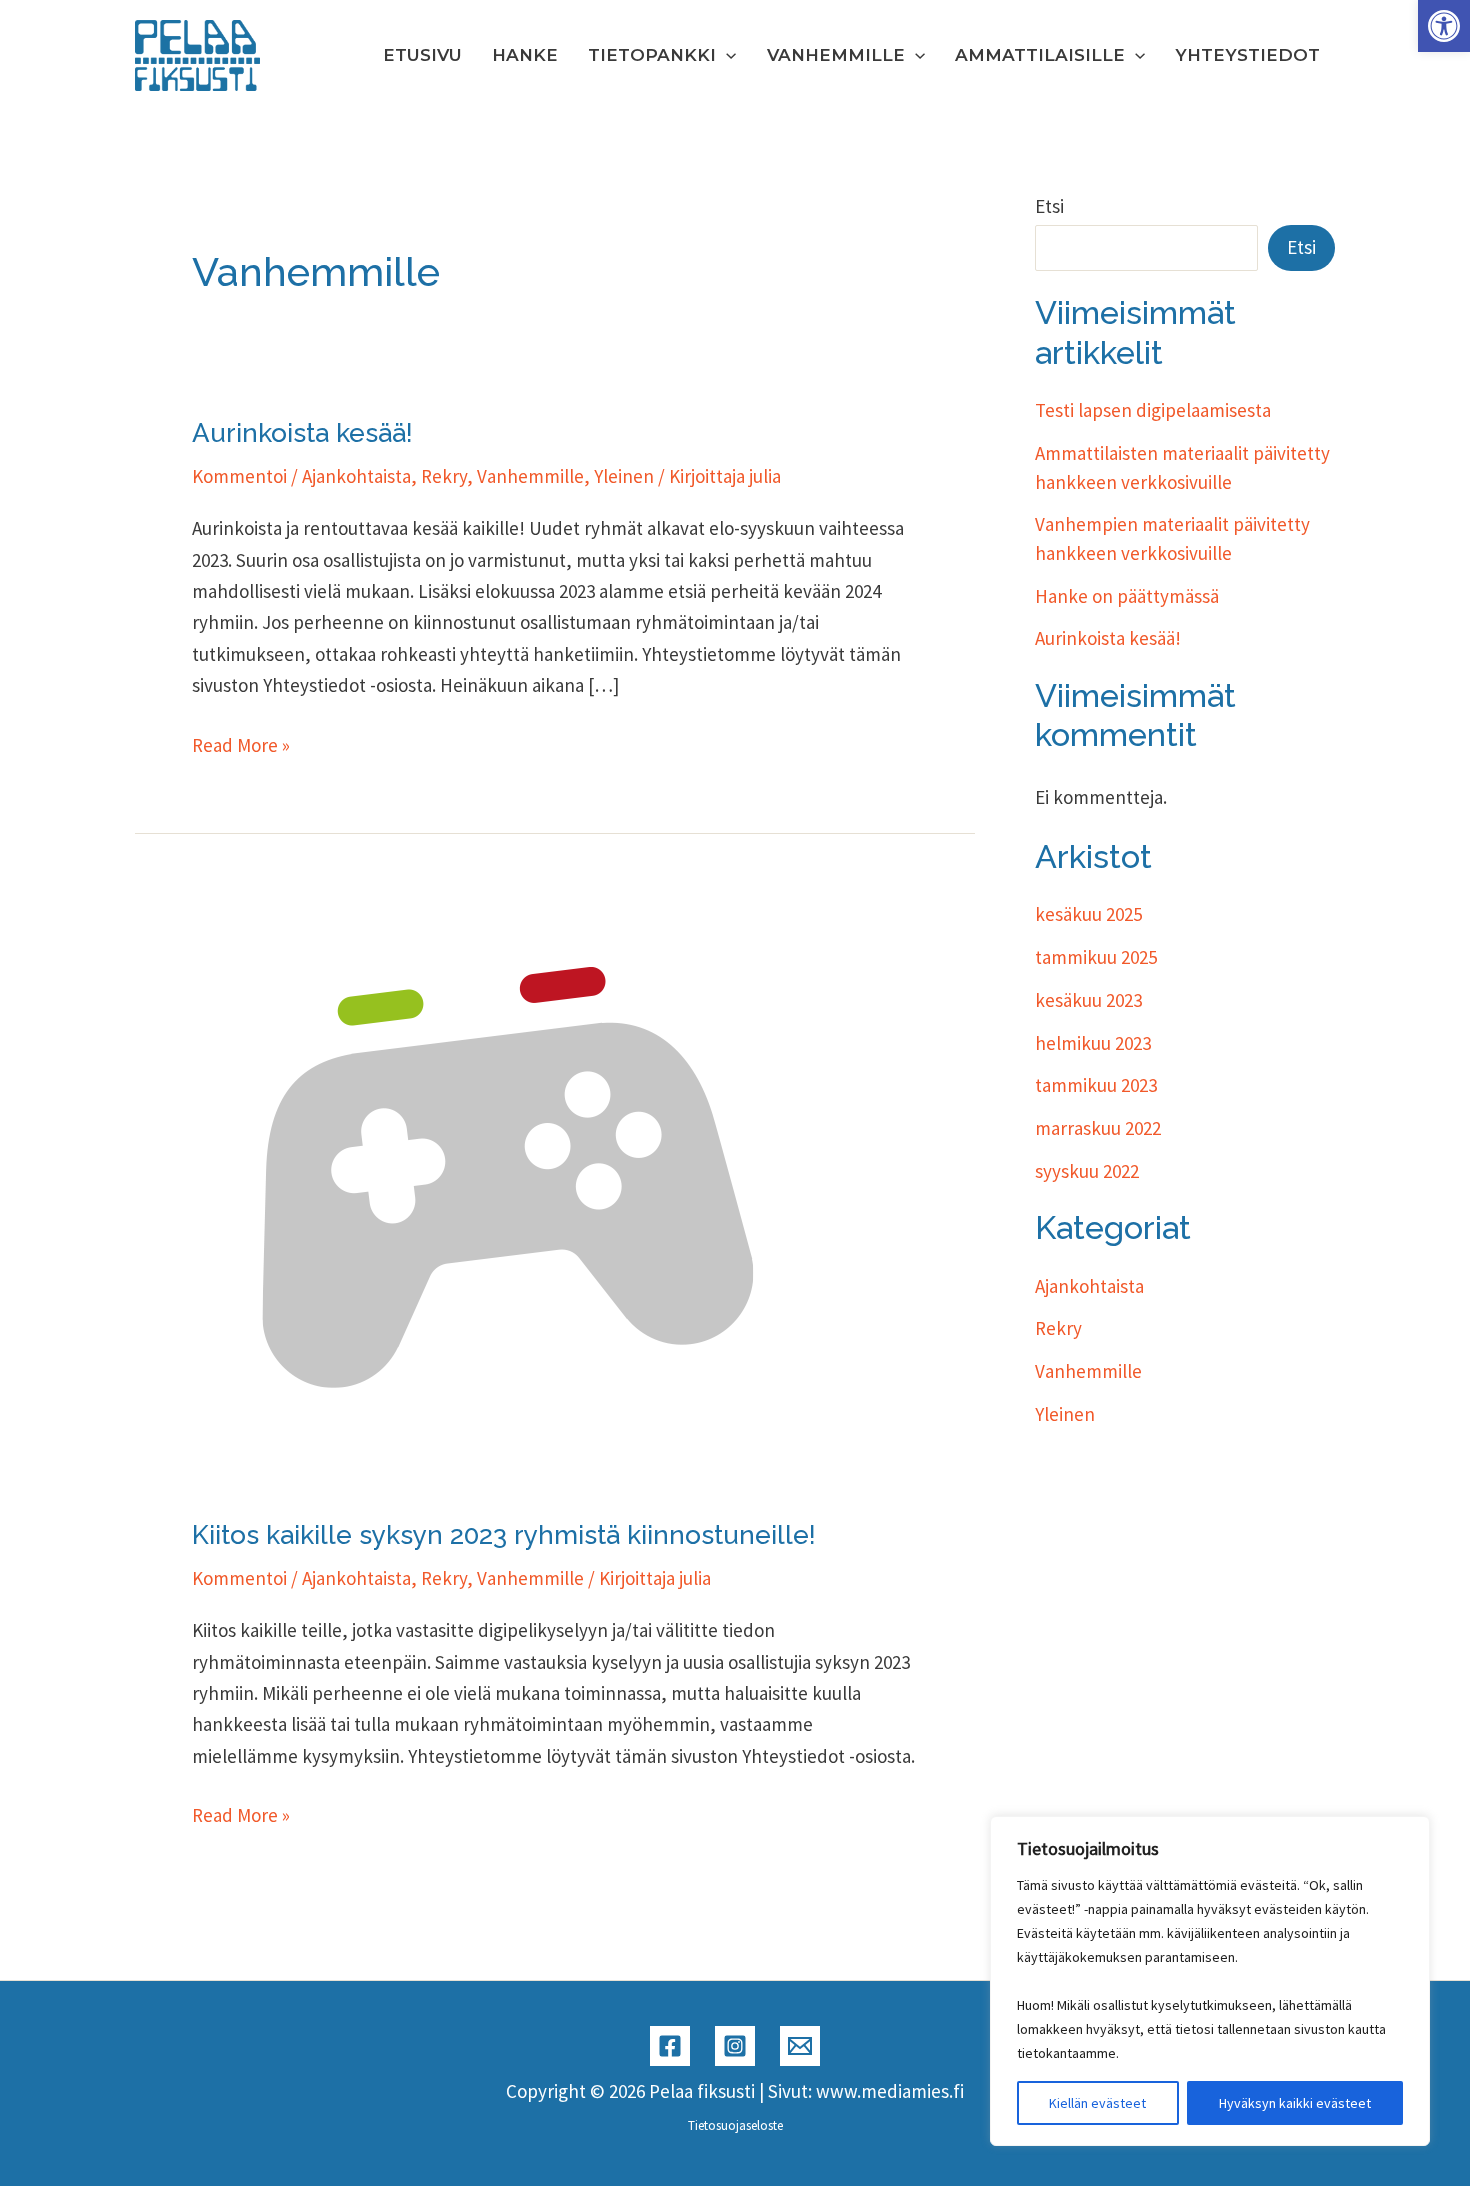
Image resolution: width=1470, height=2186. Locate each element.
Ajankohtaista (356, 476)
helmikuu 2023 (1093, 1043)
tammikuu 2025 (1096, 957)
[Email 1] (800, 2046)
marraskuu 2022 (1098, 1128)
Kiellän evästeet (1097, 2103)
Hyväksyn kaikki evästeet (1295, 2103)
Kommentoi (239, 476)
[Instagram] (735, 2046)
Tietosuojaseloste (735, 2125)
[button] (1444, 26)
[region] (1210, 1981)
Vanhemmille (530, 476)
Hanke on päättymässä (1127, 596)
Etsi (1049, 206)
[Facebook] (670, 2046)
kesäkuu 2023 (1088, 1000)
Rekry (444, 476)
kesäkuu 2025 (1088, 914)
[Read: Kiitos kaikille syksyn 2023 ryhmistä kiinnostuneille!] (492, 1189)
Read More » (241, 746)
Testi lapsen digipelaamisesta (1153, 410)
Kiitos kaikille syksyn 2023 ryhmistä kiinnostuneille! (504, 1535)
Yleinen (624, 476)
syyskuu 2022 (1087, 1171)
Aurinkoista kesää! (302, 433)
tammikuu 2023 (1096, 1085)
